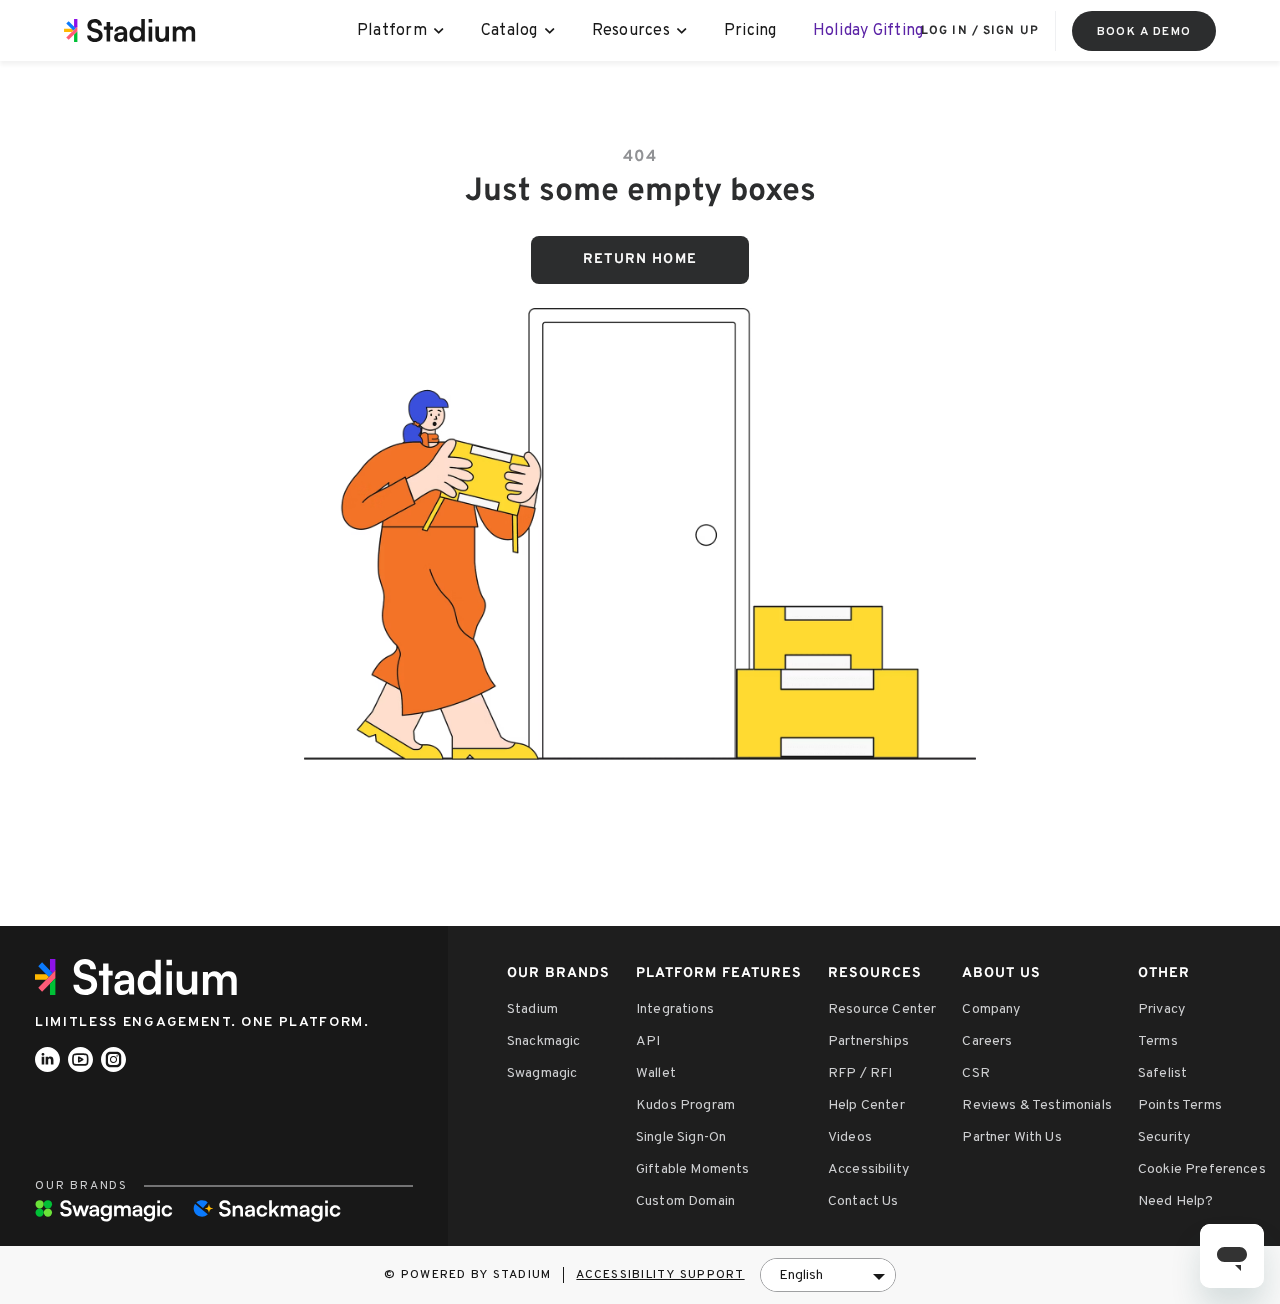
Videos (850, 1137)
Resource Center (882, 1009)
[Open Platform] (439, 31)
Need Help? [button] (1176, 1201)
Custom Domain (685, 1201)
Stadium (532, 1009)
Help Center (866, 1105)
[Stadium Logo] (143, 977)
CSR (975, 1073)
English (801, 1275)
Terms (1158, 1041)
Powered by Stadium (476, 1275)
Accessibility (868, 1169)
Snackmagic (544, 1041)
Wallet (656, 1073)
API (648, 1041)
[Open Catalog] (550, 31)
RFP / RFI (860, 1073)
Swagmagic (542, 1073)
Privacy (1161, 1009)
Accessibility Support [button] (660, 1275)
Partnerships (868, 1041)
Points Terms (1180, 1105)
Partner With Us (1011, 1137)
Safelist (1162, 1073)
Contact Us (863, 1201)
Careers (987, 1041)
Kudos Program (685, 1105)
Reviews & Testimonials (1037, 1105)
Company (991, 1009)
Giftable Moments (693, 1169)
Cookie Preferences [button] (1202, 1169)
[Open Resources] (682, 31)
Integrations (675, 1009)
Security (1164, 1137)
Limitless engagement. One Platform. (202, 1022)
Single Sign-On (681, 1137)
